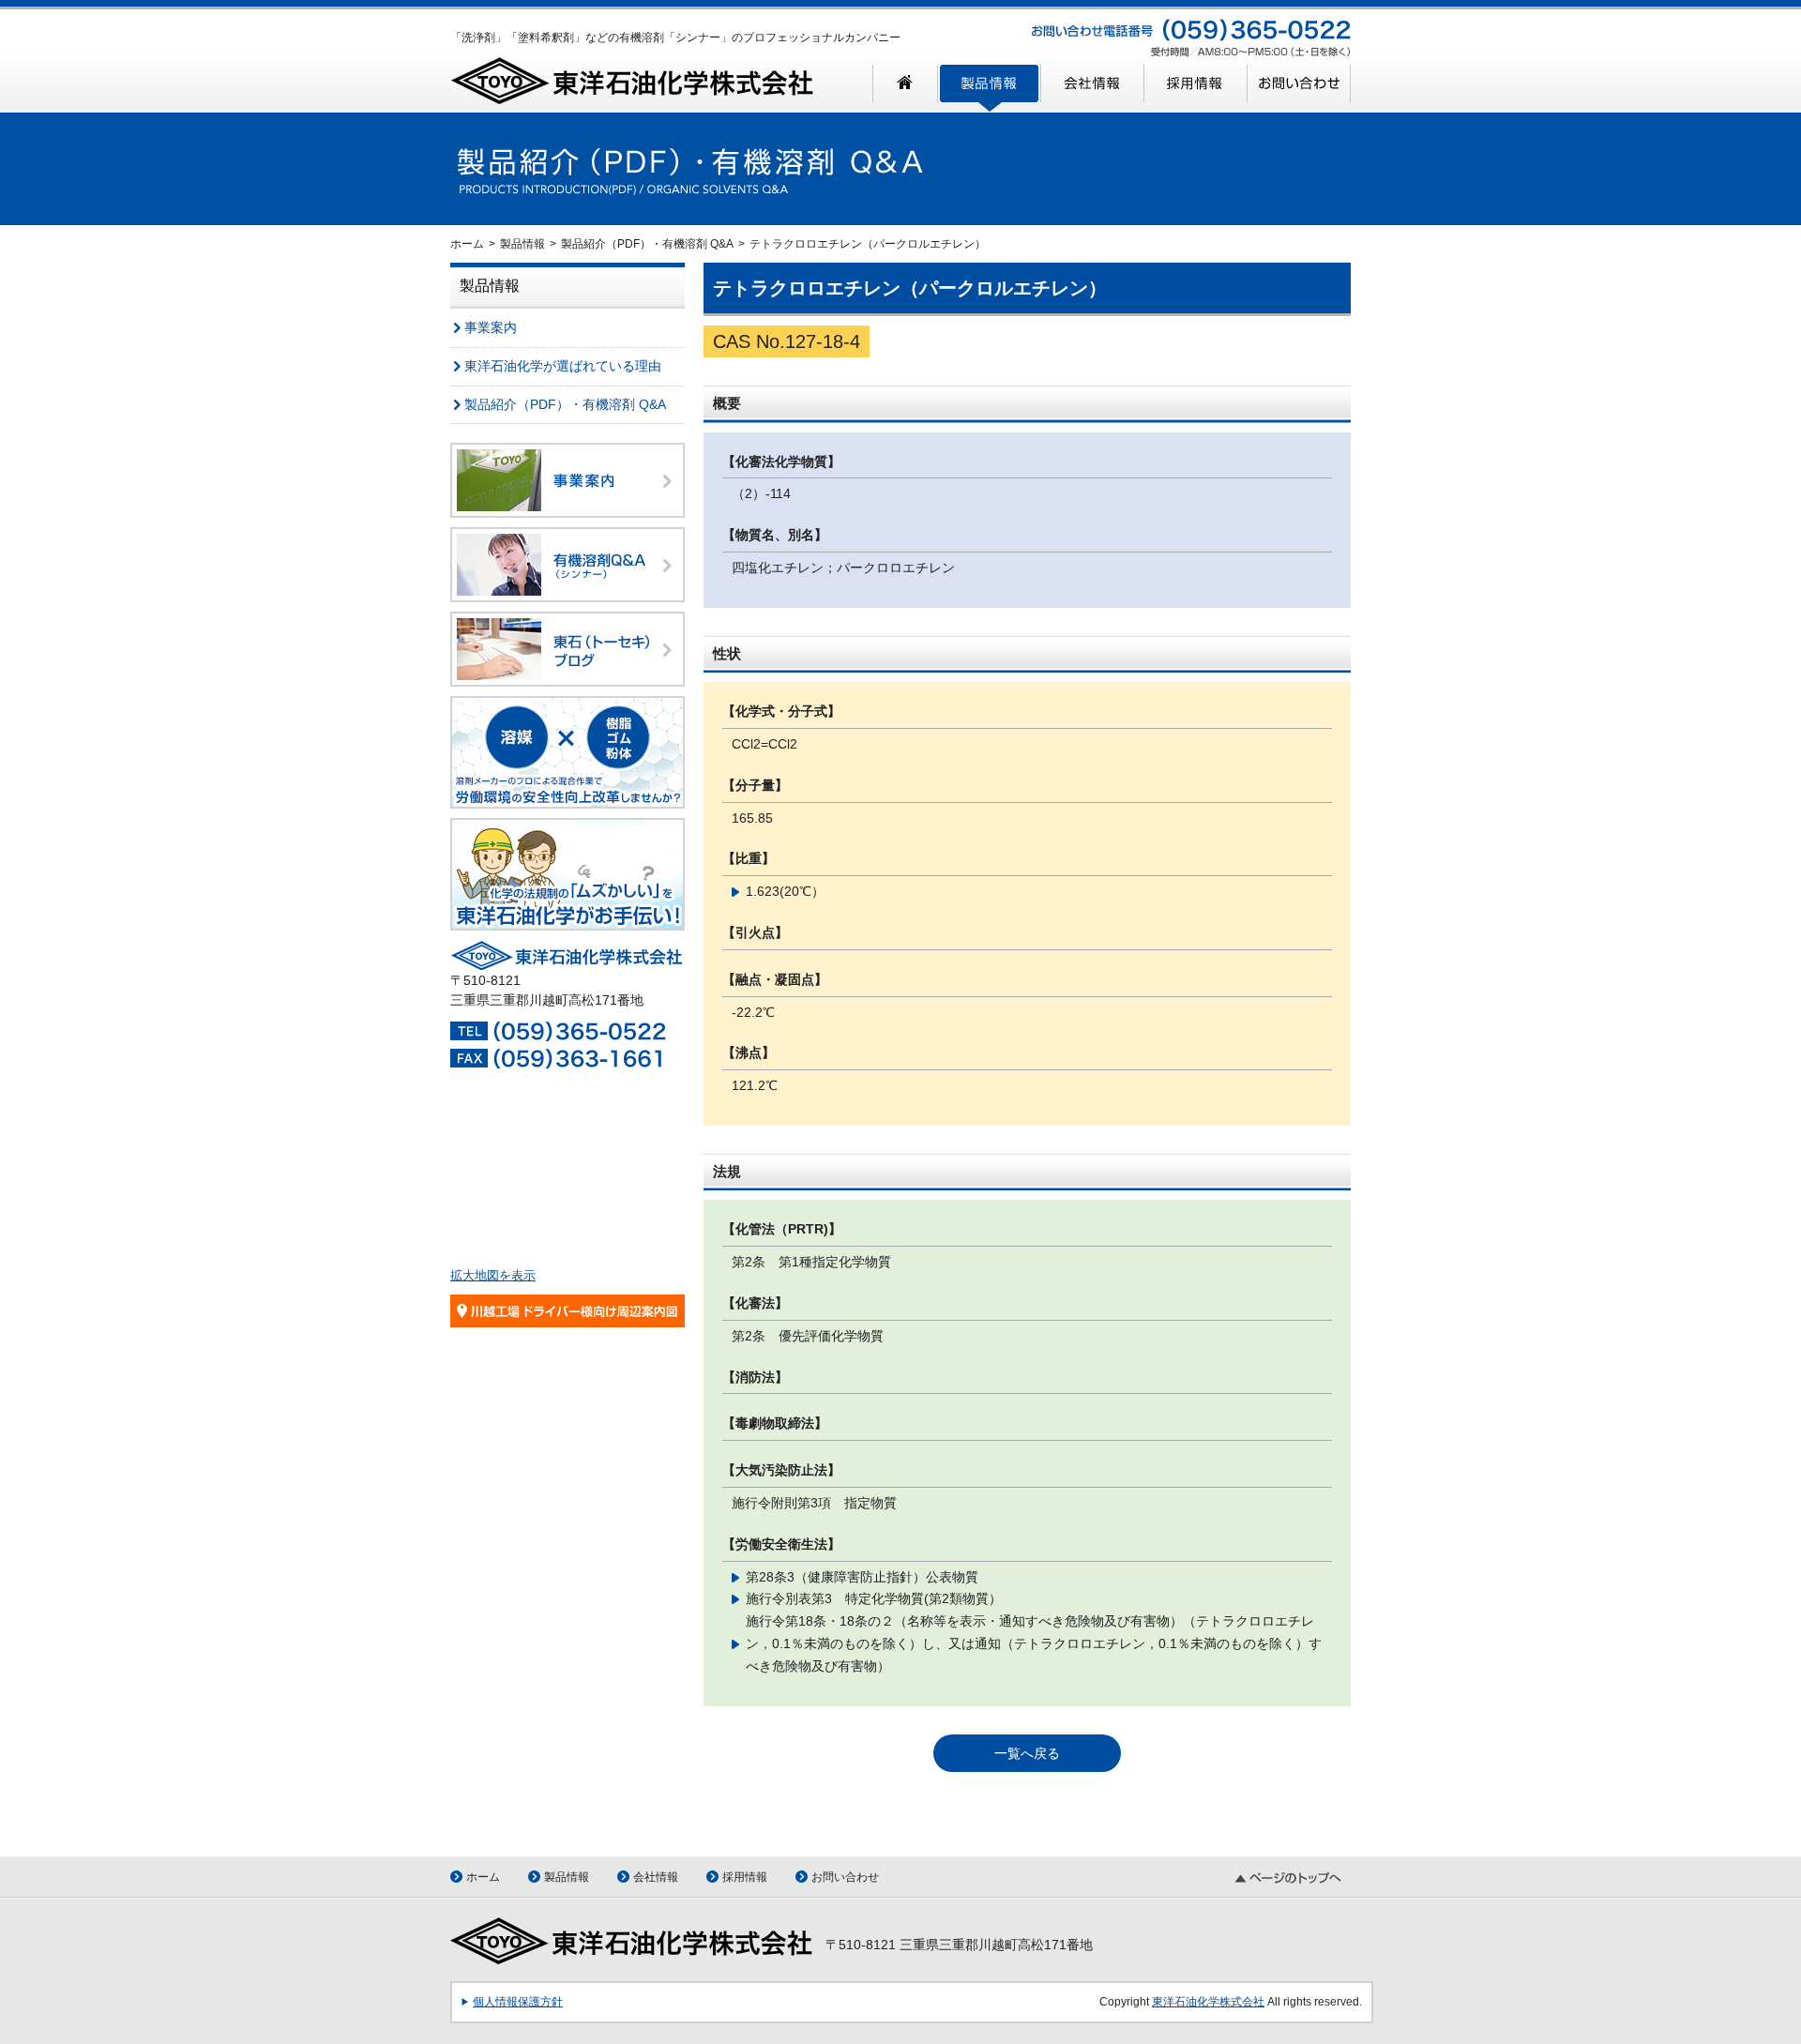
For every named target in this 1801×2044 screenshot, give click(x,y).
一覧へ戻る (1027, 1753)
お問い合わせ (845, 1877)
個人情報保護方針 (518, 2002)
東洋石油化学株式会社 (1208, 2002)
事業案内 (491, 327)
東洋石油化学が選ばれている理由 (563, 366)
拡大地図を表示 (493, 1275)
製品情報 (522, 244)
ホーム (467, 244)
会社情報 (656, 1877)
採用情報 (745, 1877)
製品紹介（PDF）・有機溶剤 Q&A (647, 244)
